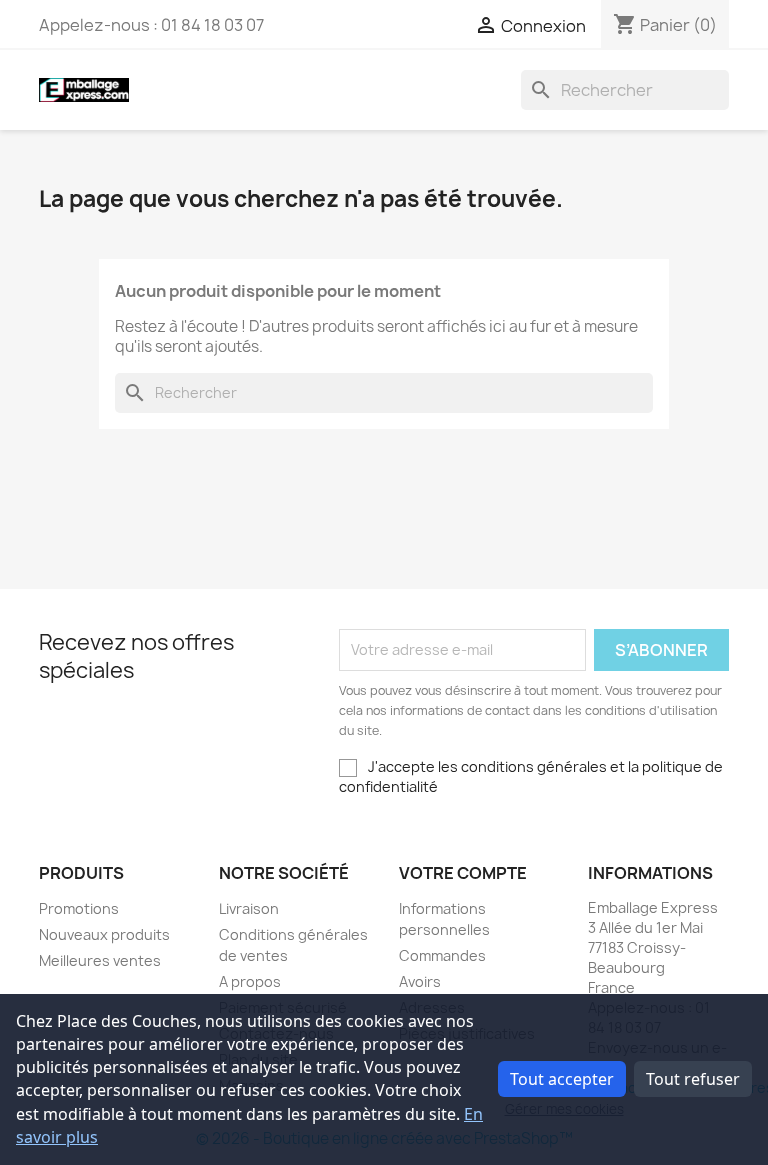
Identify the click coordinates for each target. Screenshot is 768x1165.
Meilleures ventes (100, 960)
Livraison (249, 908)
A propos (250, 981)
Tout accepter (562, 1079)
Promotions (79, 908)
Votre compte (463, 873)
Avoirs (420, 981)
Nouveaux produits (104, 934)
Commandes (442, 955)
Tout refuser (693, 1079)
